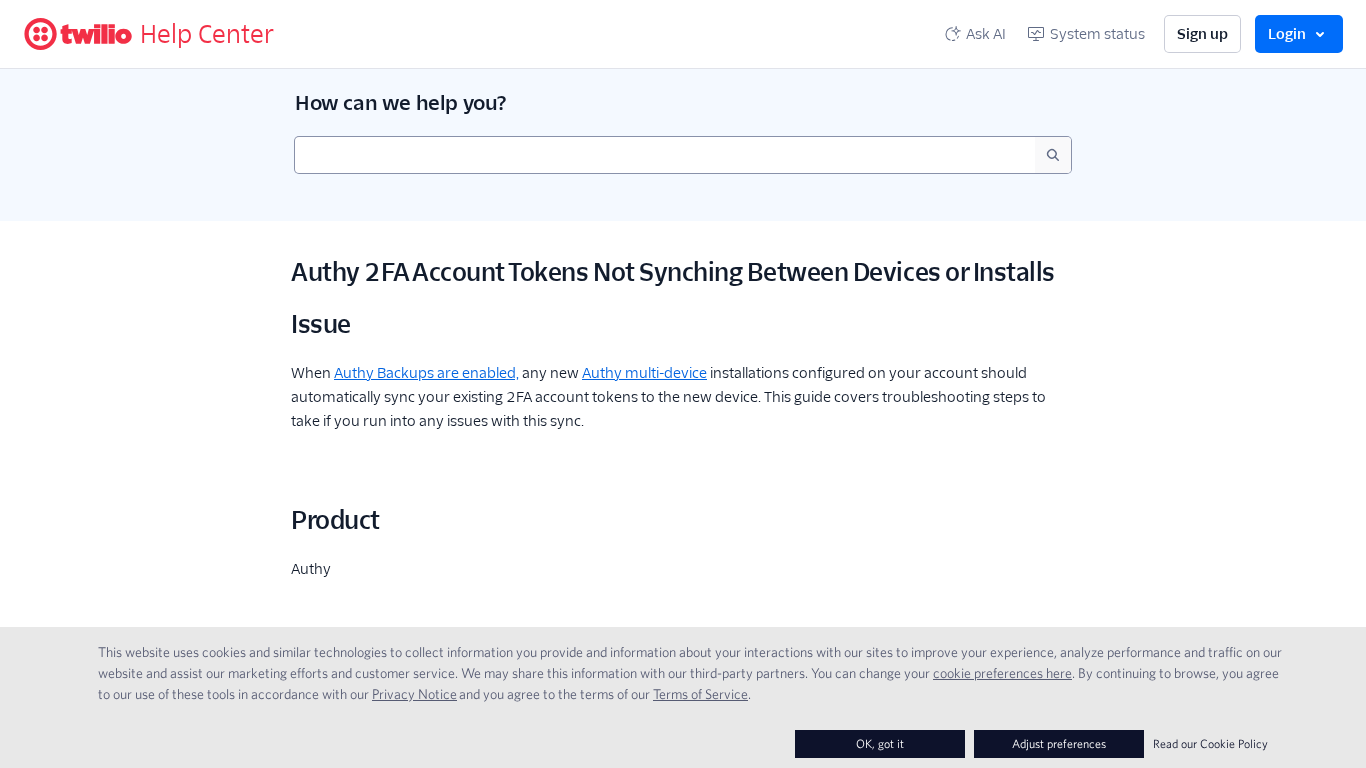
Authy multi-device (644, 373)
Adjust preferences (1059, 743)
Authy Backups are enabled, (426, 373)
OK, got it (880, 743)
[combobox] (665, 155)
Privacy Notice (414, 694)
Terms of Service (700, 694)
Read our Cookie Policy (1210, 743)
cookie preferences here (1002, 673)
